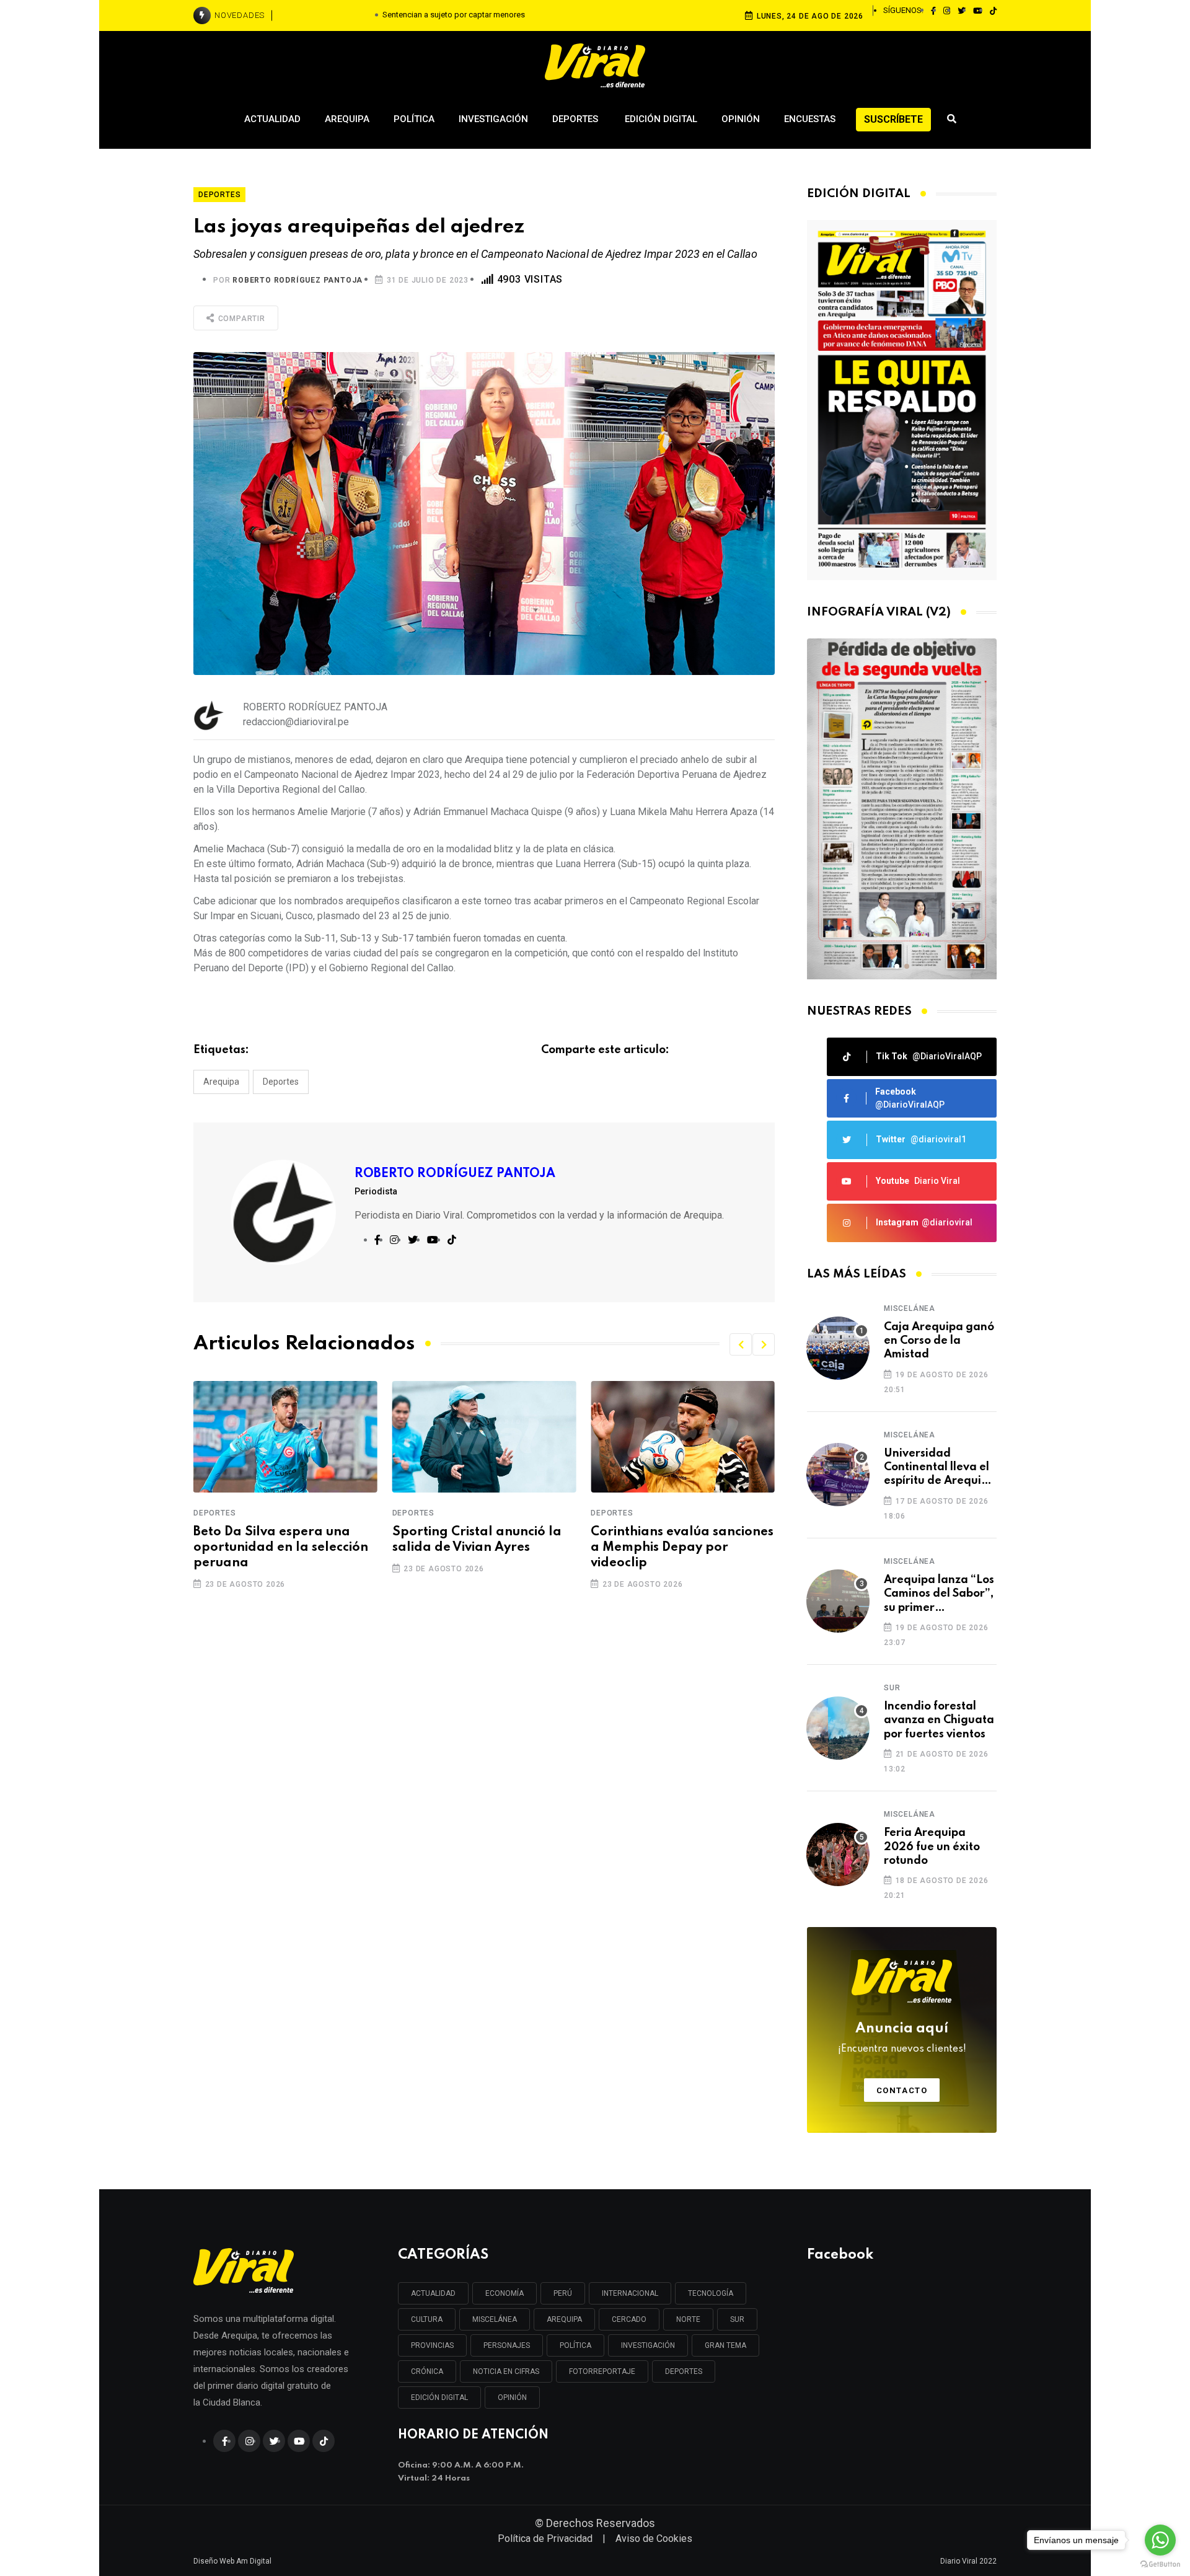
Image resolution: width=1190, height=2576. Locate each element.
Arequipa (347, 119)
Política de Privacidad (545, 2539)
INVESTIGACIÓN (648, 2345)
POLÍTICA (575, 2345)
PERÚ (563, 2293)
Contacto (902, 2090)
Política (414, 119)
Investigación (493, 119)
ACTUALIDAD (433, 2293)
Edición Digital (661, 119)
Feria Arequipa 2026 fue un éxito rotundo (932, 1847)
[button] (741, 1344)
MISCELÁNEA (495, 2319)
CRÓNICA (427, 2371)
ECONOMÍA (505, 2293)
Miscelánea (910, 1308)
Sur (892, 1688)
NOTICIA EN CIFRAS (506, 2371)
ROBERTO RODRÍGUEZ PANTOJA (297, 280)
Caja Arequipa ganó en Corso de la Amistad (939, 1341)
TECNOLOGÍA (711, 2293)
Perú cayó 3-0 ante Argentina (650, 1540)
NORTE (688, 2319)
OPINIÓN (512, 2397)
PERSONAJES (507, 2345)
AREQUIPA (564, 2319)
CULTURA (427, 2319)
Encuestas (810, 119)
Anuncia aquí (902, 2038)
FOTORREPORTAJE (602, 2371)
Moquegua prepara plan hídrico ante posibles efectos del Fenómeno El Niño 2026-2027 (454, 15)
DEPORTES (684, 2371)
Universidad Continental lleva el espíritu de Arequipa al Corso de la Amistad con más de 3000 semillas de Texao (940, 1468)
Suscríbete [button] (893, 119)
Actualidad (272, 119)
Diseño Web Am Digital (232, 2561)
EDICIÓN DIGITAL (439, 2397)
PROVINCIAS (432, 2345)
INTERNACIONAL (630, 2293)
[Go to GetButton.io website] (1160, 2564)
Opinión (741, 119)
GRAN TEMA (725, 2345)
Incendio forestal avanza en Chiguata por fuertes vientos (939, 1720)
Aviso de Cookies (654, 2539)
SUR (737, 2319)
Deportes (576, 119)
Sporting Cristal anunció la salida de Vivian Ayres (278, 1540)
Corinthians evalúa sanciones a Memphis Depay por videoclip (484, 1548)
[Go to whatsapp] (1160, 2540)
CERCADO (629, 2319)
